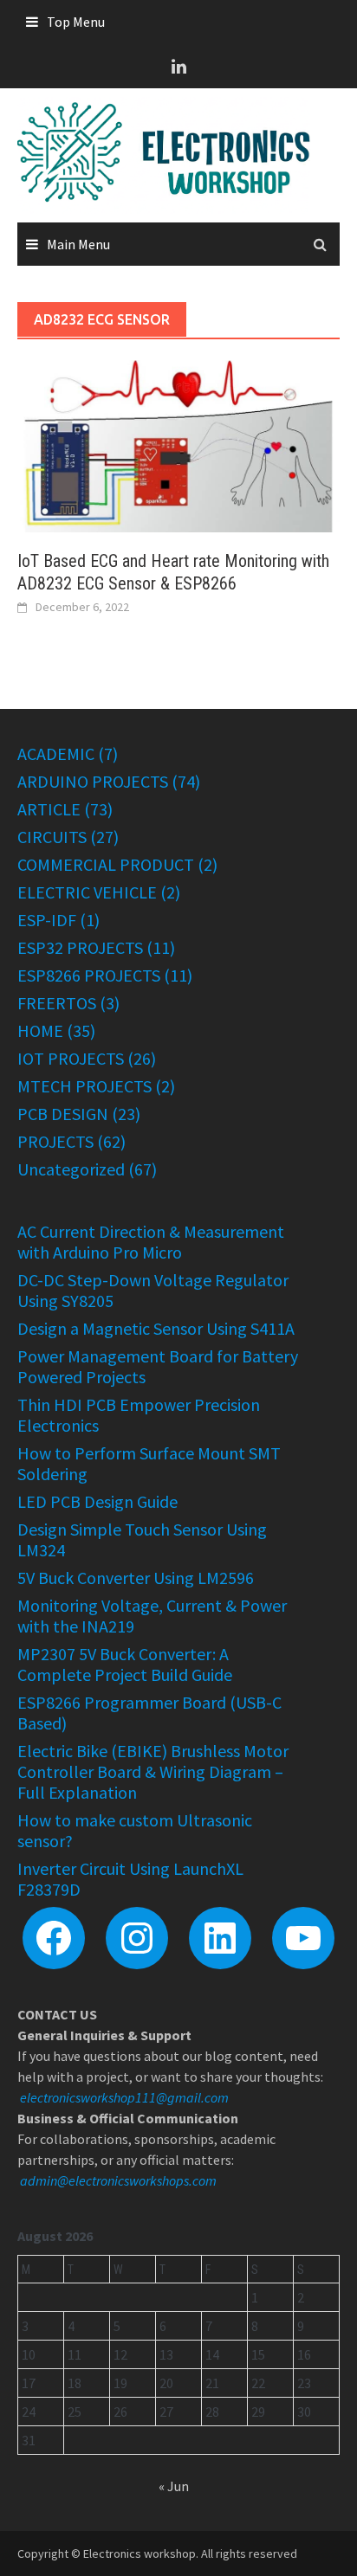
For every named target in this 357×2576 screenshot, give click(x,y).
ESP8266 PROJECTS (89, 975)
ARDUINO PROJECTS (93, 781)
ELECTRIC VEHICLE (87, 892)
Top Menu (76, 22)
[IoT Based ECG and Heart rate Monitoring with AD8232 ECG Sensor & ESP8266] (178, 444)
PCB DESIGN (63, 1114)
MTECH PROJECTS (84, 1086)
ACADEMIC (56, 753)
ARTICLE (49, 809)
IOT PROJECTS (71, 1058)
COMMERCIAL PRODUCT (106, 864)
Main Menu (78, 244)
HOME (40, 1030)
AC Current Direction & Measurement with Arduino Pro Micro (151, 1242)
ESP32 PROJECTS (80, 947)
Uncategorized (71, 1169)
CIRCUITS (52, 837)
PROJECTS (55, 1141)
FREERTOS (57, 1003)
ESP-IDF (47, 920)
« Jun (174, 2486)
